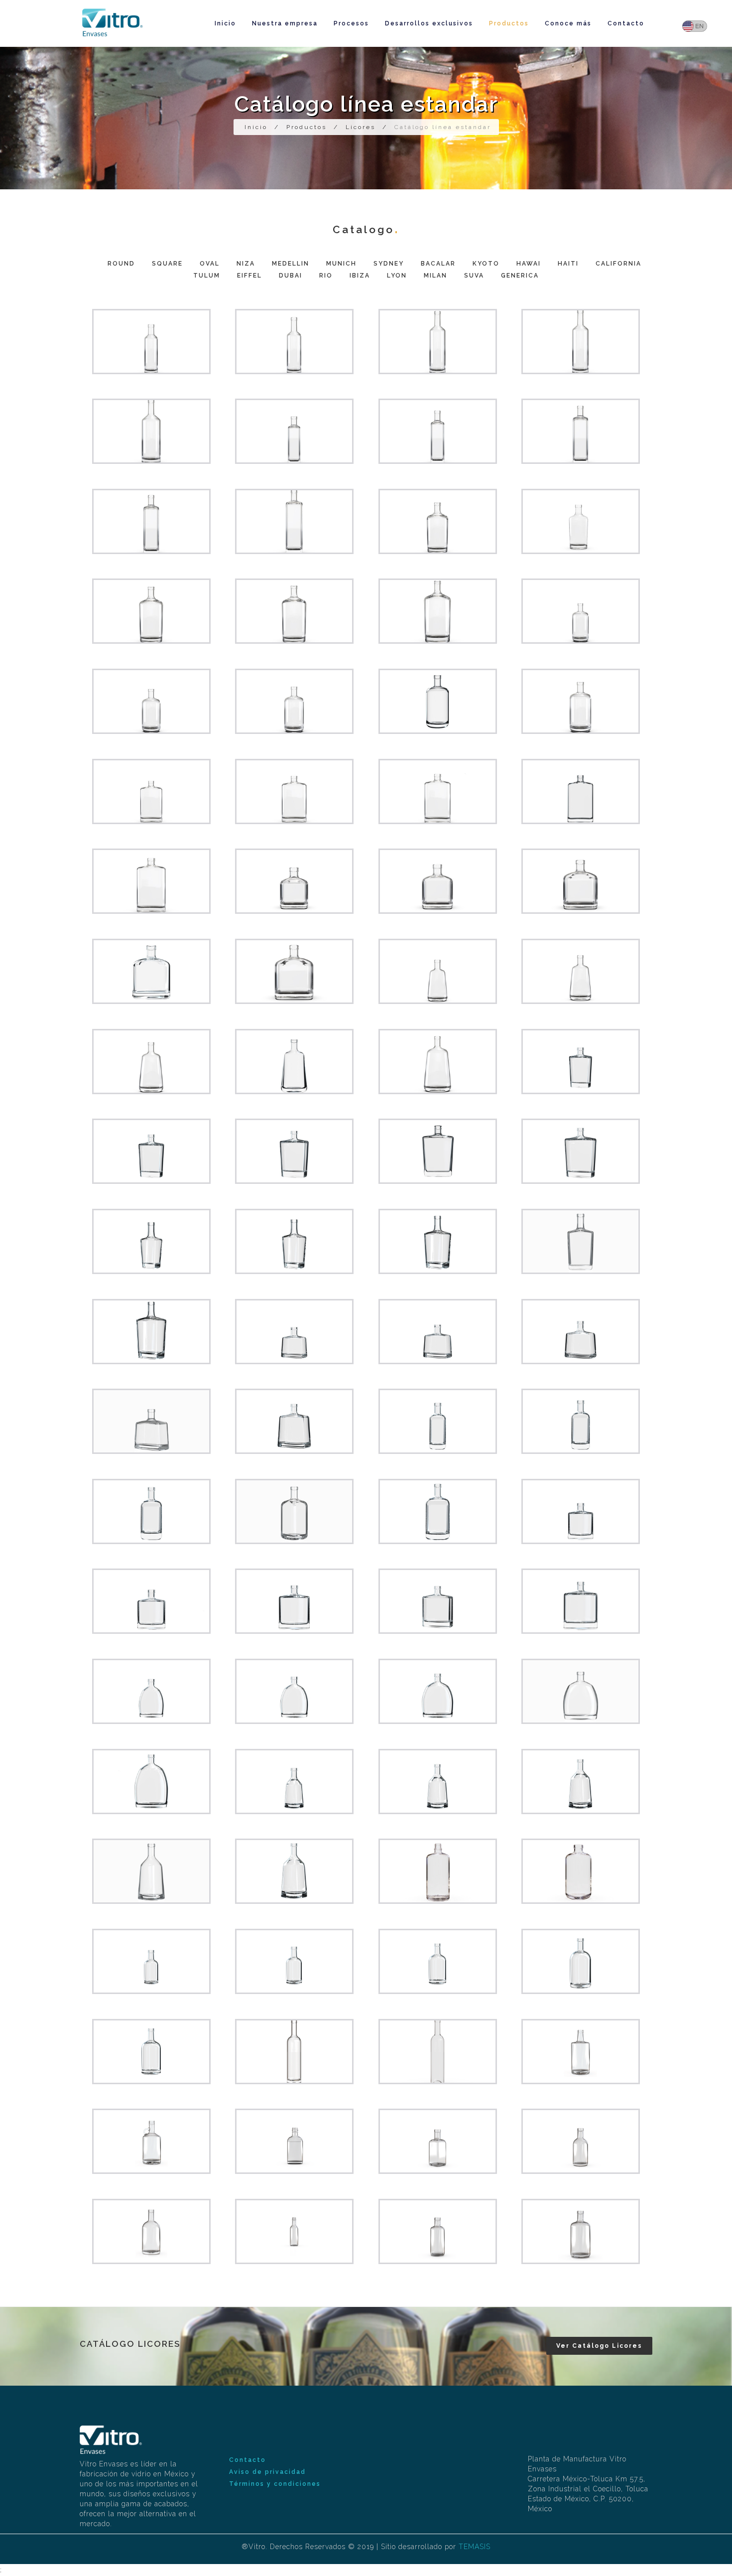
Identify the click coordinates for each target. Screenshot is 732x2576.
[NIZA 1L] (581, 701)
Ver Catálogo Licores (599, 2346)
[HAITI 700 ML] (151, 1511)
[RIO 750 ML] (581, 1871)
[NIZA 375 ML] (581, 611)
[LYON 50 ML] (294, 2231)
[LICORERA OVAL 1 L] (438, 611)
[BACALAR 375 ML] (581, 1062)
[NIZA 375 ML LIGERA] (438, 2231)
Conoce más (568, 23)
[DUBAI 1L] (438, 1871)
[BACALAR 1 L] (581, 1151)
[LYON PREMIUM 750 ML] (294, 2052)
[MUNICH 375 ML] (294, 881)
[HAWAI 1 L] (294, 1421)
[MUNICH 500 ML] (438, 881)
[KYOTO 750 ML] (581, 1241)
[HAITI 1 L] (438, 1511)
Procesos (351, 23)
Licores (361, 127)
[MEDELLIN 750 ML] (581, 791)
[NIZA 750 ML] (438, 701)
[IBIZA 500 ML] (294, 1961)
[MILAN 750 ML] (581, 2052)
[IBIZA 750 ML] (581, 1961)
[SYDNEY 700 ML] (151, 1062)
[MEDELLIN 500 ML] (294, 791)
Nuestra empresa (285, 23)
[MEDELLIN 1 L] (151, 881)
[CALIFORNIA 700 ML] (294, 1601)
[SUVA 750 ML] (151, 2141)
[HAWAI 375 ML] (294, 1332)
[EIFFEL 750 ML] (151, 1871)
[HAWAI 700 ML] (581, 1332)
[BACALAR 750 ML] (438, 1151)
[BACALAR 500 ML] (151, 1151)
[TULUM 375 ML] (151, 1691)
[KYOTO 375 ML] (151, 1241)
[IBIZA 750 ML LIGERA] (151, 2231)
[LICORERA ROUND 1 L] (151, 431)
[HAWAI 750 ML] (151, 1421)
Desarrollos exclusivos (429, 23)
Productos (509, 23)
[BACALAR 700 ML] (294, 1151)
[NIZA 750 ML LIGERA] (581, 2231)
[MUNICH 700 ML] (581, 881)
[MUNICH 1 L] (294, 971)
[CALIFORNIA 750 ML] (438, 1601)
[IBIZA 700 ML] (438, 1961)
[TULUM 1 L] (151, 1782)
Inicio (225, 23)
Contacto (626, 23)
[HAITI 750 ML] (294, 1511)
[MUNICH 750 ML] (151, 971)
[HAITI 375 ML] (438, 1421)
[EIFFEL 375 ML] (294, 1782)
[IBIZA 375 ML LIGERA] (581, 2141)
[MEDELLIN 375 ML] (151, 791)
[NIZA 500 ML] (151, 701)
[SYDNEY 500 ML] (581, 971)
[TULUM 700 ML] (438, 1691)
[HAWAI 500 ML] (438, 1332)
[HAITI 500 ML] (581, 1421)
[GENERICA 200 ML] (294, 2141)
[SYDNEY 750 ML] (294, 1062)
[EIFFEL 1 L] (294, 1871)
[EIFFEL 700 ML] (581, 1782)
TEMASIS (475, 2547)
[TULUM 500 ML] (294, 1691)
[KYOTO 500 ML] (294, 1241)
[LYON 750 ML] (438, 2052)
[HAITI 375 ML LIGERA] (438, 2141)
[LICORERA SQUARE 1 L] (294, 521)
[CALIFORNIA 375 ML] (581, 1511)
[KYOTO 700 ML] (438, 1241)
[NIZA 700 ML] (294, 701)
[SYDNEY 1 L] (438, 1062)
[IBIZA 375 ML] (151, 1961)
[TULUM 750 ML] (581, 1691)
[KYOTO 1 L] (151, 1332)
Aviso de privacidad (267, 2472)
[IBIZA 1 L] (151, 2052)
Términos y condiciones (275, 2484)
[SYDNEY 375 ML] (438, 971)
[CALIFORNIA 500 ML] (151, 1601)
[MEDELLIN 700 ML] (438, 791)
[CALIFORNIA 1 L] (581, 1601)
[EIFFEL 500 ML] (438, 1782)
